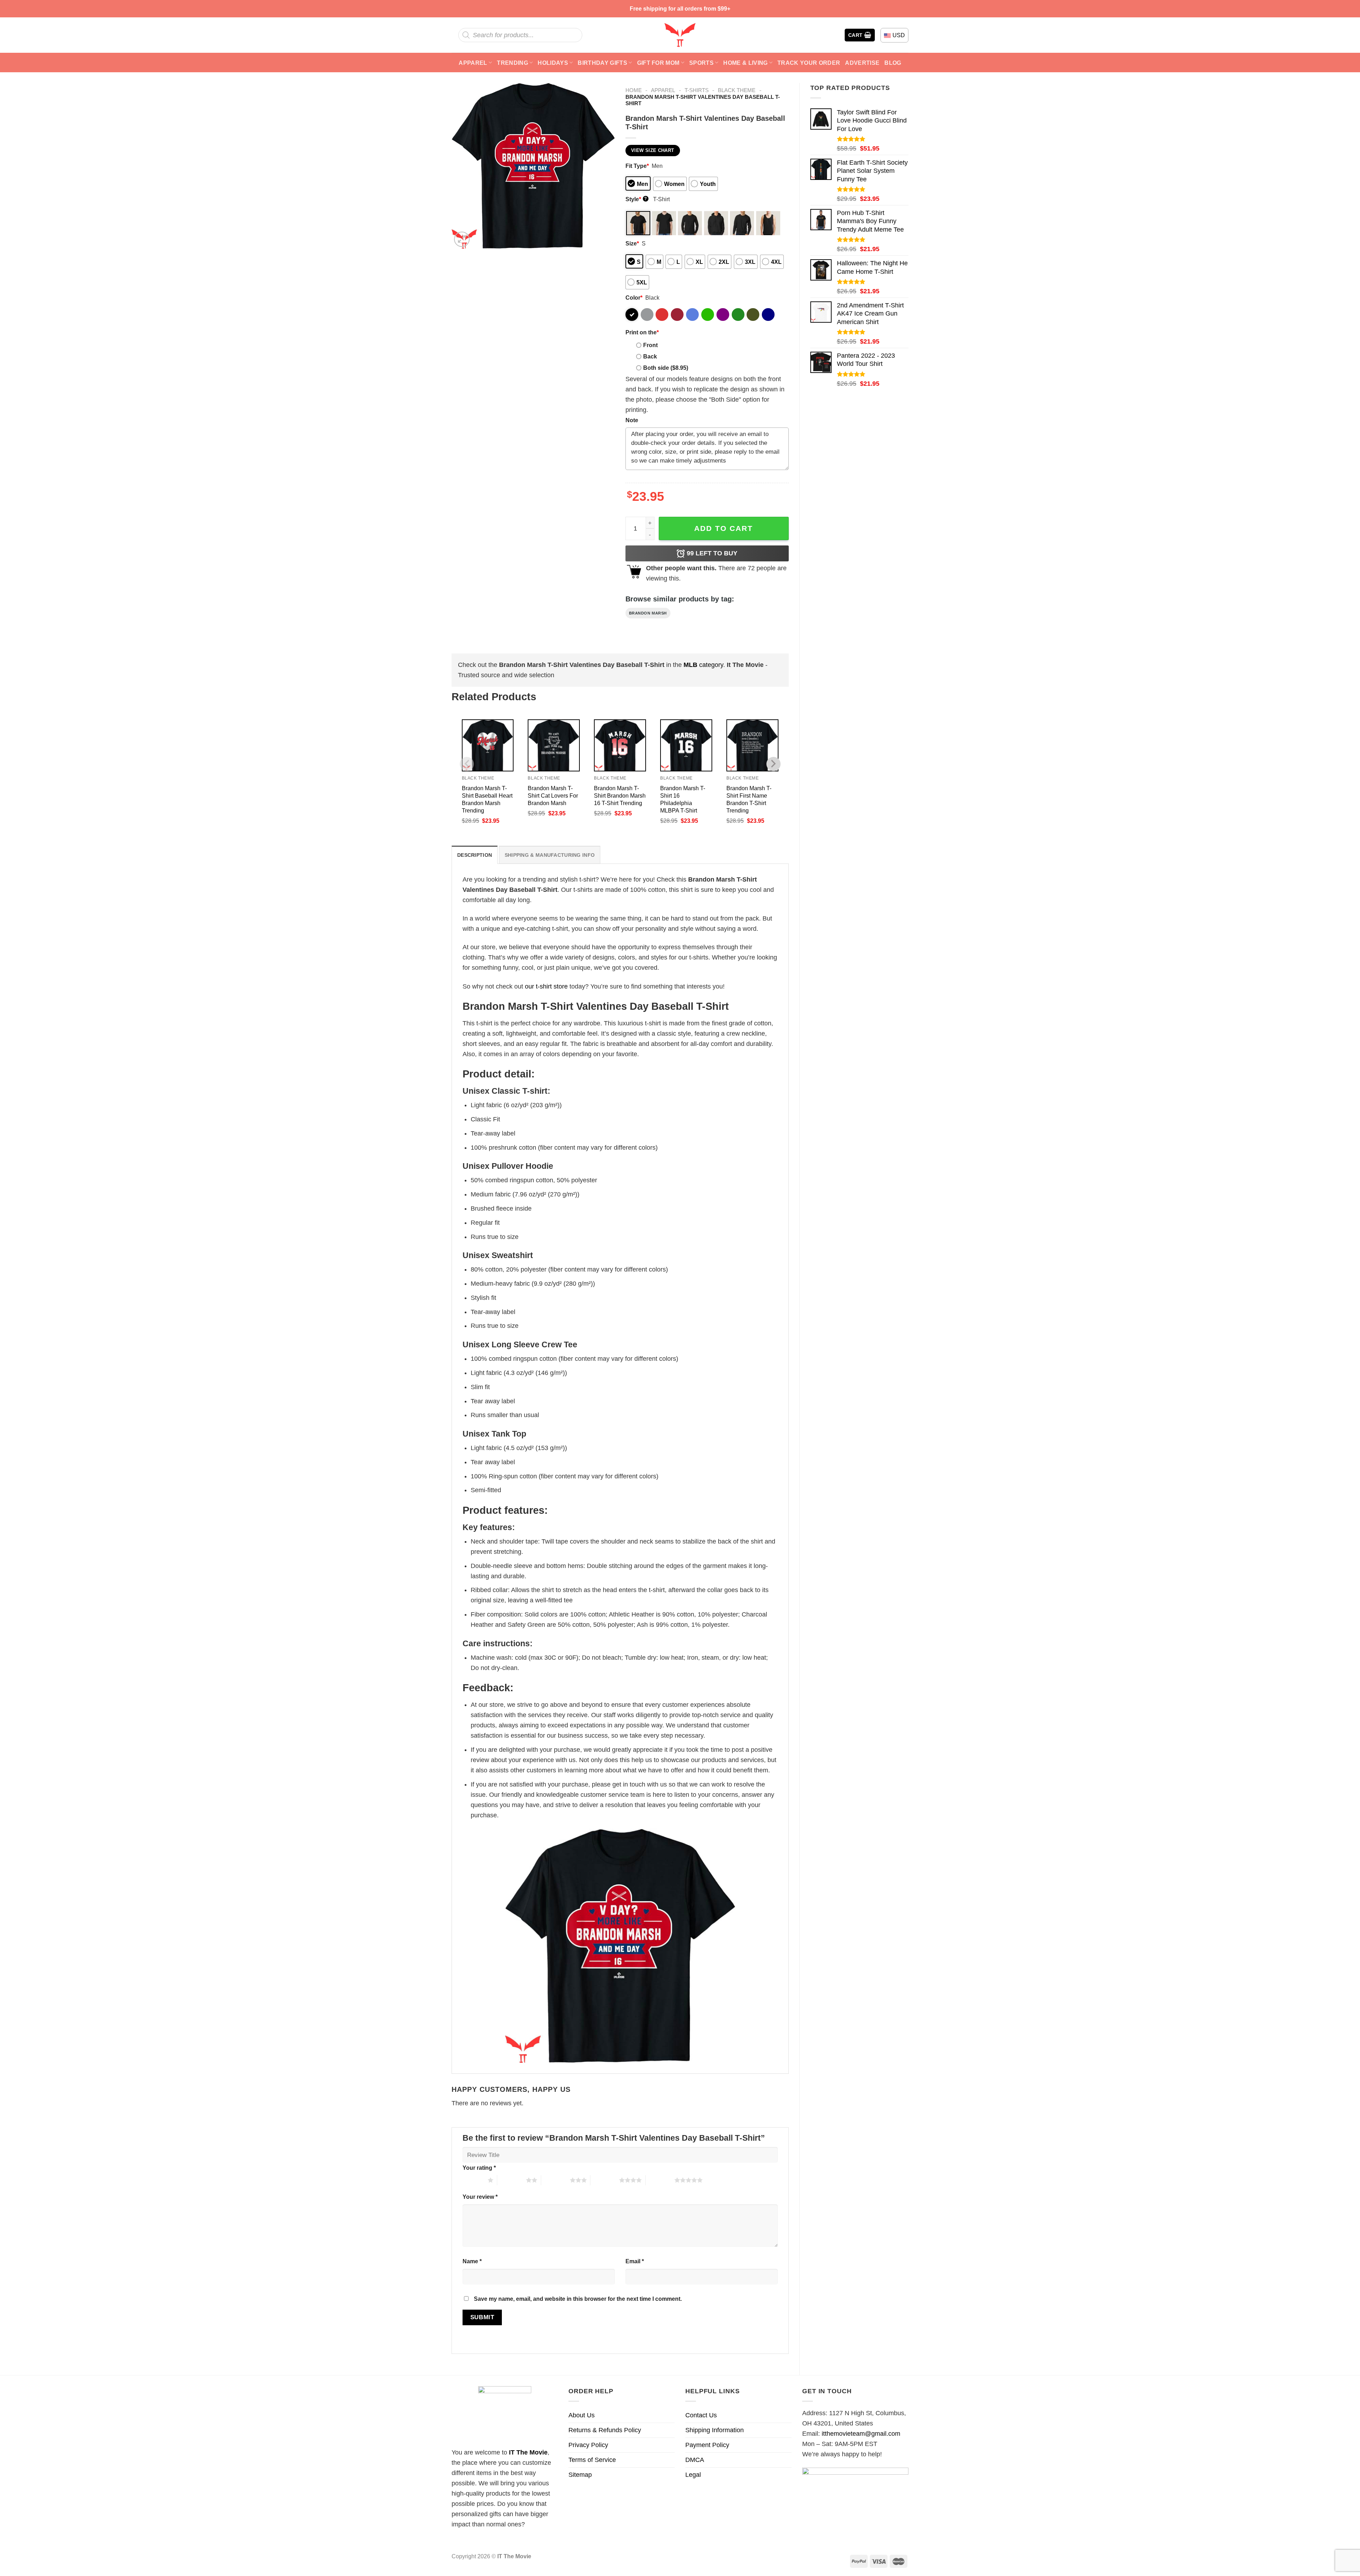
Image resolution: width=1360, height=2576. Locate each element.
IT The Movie (528, 2452)
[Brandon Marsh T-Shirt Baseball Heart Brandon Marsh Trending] (488, 745)
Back (650, 356)
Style (636, 199)
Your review (480, 2197)
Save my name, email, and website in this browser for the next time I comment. (578, 2299)
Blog (893, 63)
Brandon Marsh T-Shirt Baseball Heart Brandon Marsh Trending (487, 799)
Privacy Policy (588, 2445)
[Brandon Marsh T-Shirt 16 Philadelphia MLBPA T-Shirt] (686, 745)
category (703, 665)
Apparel (473, 63)
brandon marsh (648, 613)
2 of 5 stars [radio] (512, 2180)
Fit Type (637, 166)
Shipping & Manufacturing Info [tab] (550, 855)
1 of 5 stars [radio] (473, 2180)
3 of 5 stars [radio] (556, 2180)
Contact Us (701, 2415)
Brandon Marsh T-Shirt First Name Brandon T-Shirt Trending (749, 799)
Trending (512, 63)
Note (632, 420)
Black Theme (737, 90)
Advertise (862, 63)
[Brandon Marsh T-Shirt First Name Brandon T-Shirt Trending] (752, 745)
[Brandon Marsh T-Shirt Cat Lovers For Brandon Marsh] (554, 745)
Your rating (479, 2168)
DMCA (695, 2460)
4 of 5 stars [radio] (605, 2180)
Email (635, 2261)
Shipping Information (715, 2430)
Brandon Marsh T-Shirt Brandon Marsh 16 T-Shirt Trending (620, 796)
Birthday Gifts (602, 63)
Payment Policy (707, 2445)
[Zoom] (462, 239)
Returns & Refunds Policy (605, 2430)
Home (634, 90)
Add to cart (724, 528)
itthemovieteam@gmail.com (861, 2434)
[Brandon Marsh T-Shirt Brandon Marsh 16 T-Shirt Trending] (620, 745)
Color (634, 298)
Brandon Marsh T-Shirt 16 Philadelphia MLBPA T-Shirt (683, 799)
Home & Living (745, 63)
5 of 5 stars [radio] (660, 2180)
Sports (701, 63)
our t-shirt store (546, 986)
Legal (693, 2475)
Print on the (642, 332)
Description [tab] (475, 855)
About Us (582, 2415)
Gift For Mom (658, 63)
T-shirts (697, 90)
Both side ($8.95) (666, 368)
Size (632, 243)
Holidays (553, 63)
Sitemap (580, 2475)
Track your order (809, 63)
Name (472, 2261)
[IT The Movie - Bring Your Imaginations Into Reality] (680, 35)
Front (650, 345)
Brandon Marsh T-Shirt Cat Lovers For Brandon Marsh (553, 796)
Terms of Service (592, 2460)
